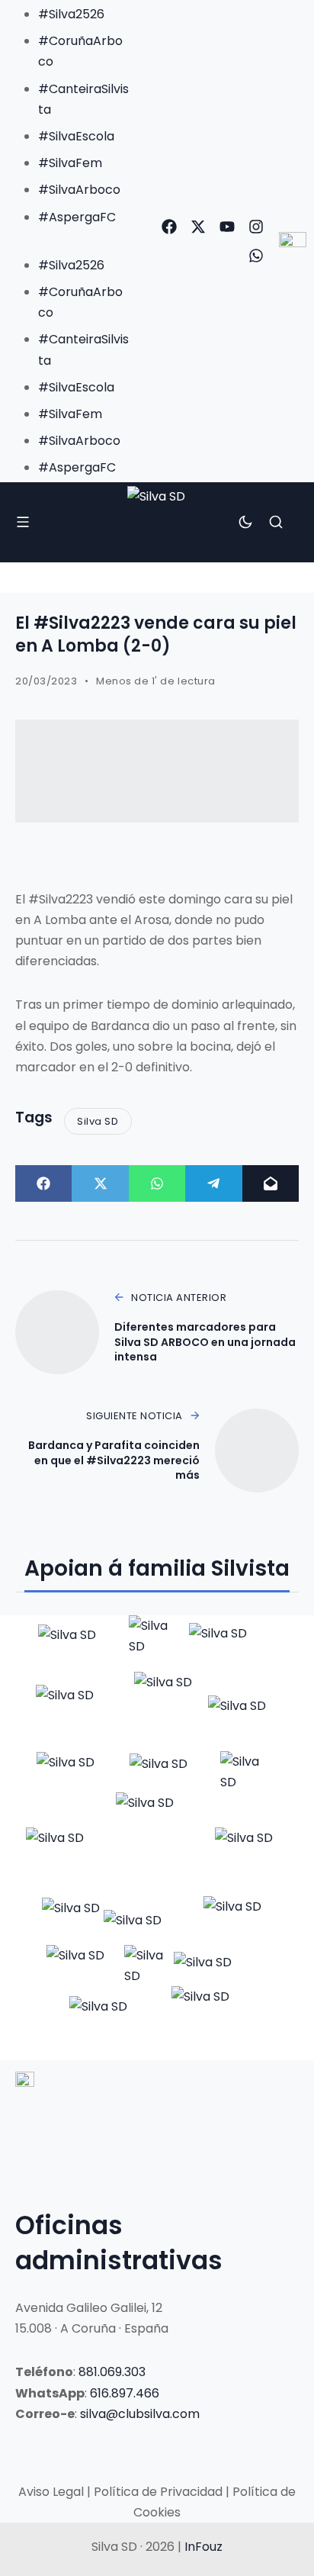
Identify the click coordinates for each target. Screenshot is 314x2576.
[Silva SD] (157, 522)
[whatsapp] (256, 256)
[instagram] (256, 227)
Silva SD (98, 1121)
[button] (69, 238)
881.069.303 (112, 2372)
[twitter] (198, 227)
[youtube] (227, 227)
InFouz (203, 2547)
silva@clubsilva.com (140, 2414)
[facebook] (169, 227)
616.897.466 (125, 2393)
